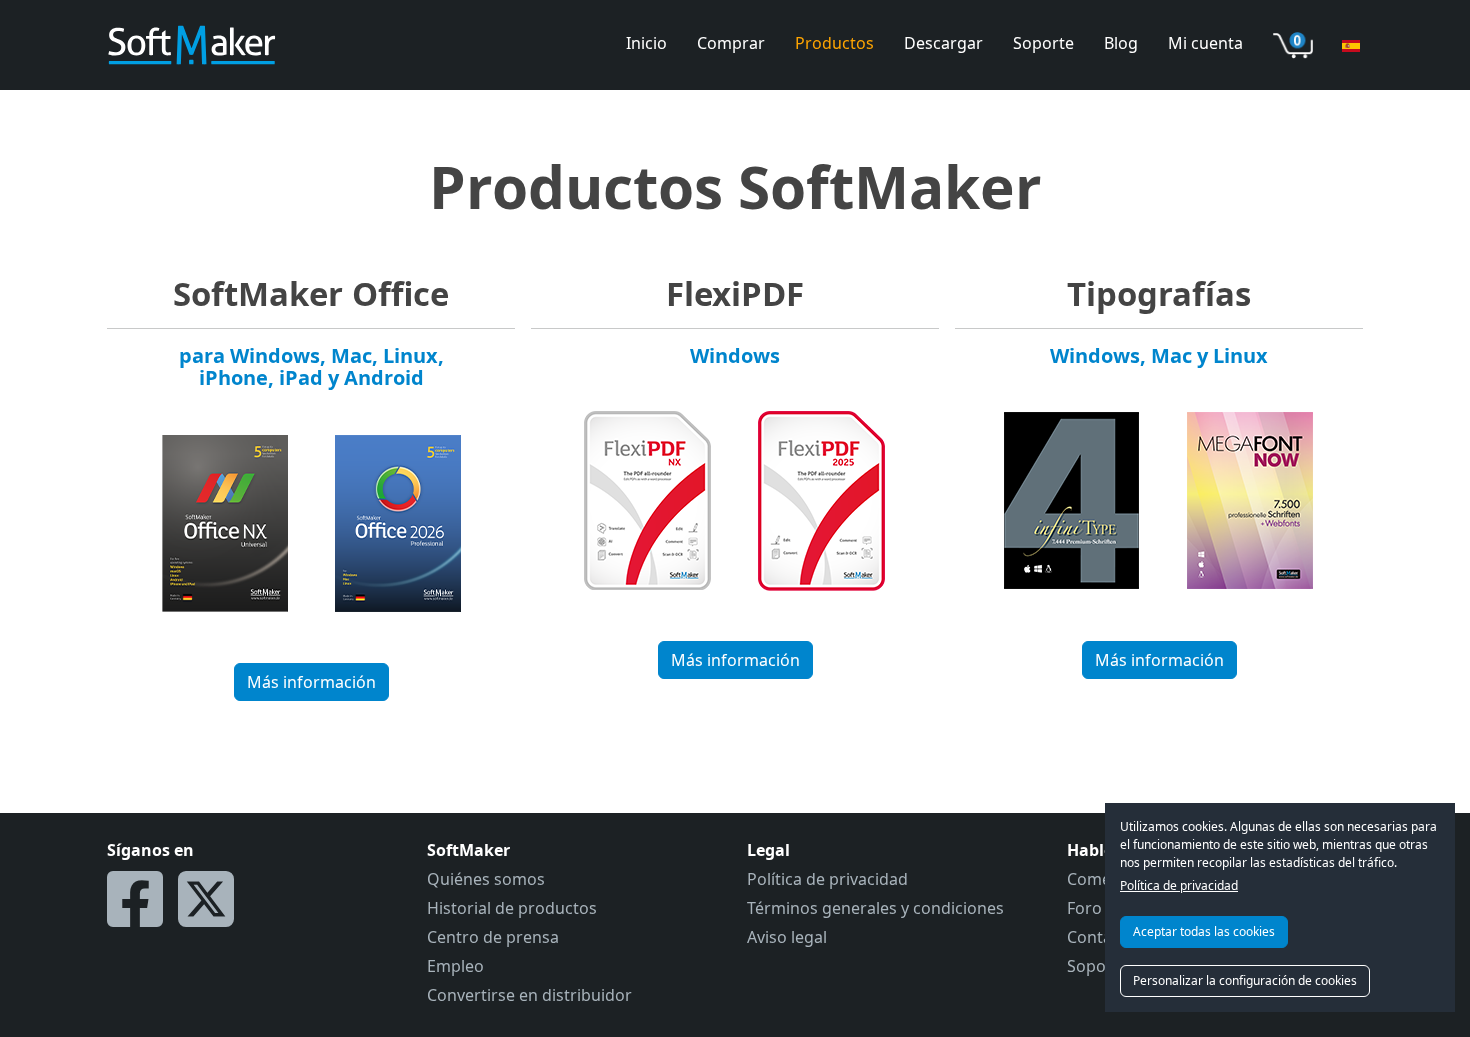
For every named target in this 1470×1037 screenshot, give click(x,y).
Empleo (455, 966)
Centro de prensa (493, 937)
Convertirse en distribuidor (529, 995)
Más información (311, 682)
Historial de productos (512, 908)
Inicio (646, 43)
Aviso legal (787, 937)
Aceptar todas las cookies (1204, 931)
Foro (1084, 908)
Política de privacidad (1179, 885)
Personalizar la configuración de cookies (1245, 980)
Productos (834, 43)
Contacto (1101, 937)
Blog (1121, 43)
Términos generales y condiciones (875, 908)
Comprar (731, 43)
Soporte (1043, 43)
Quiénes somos (486, 879)
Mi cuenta (1205, 43)
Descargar (943, 43)
